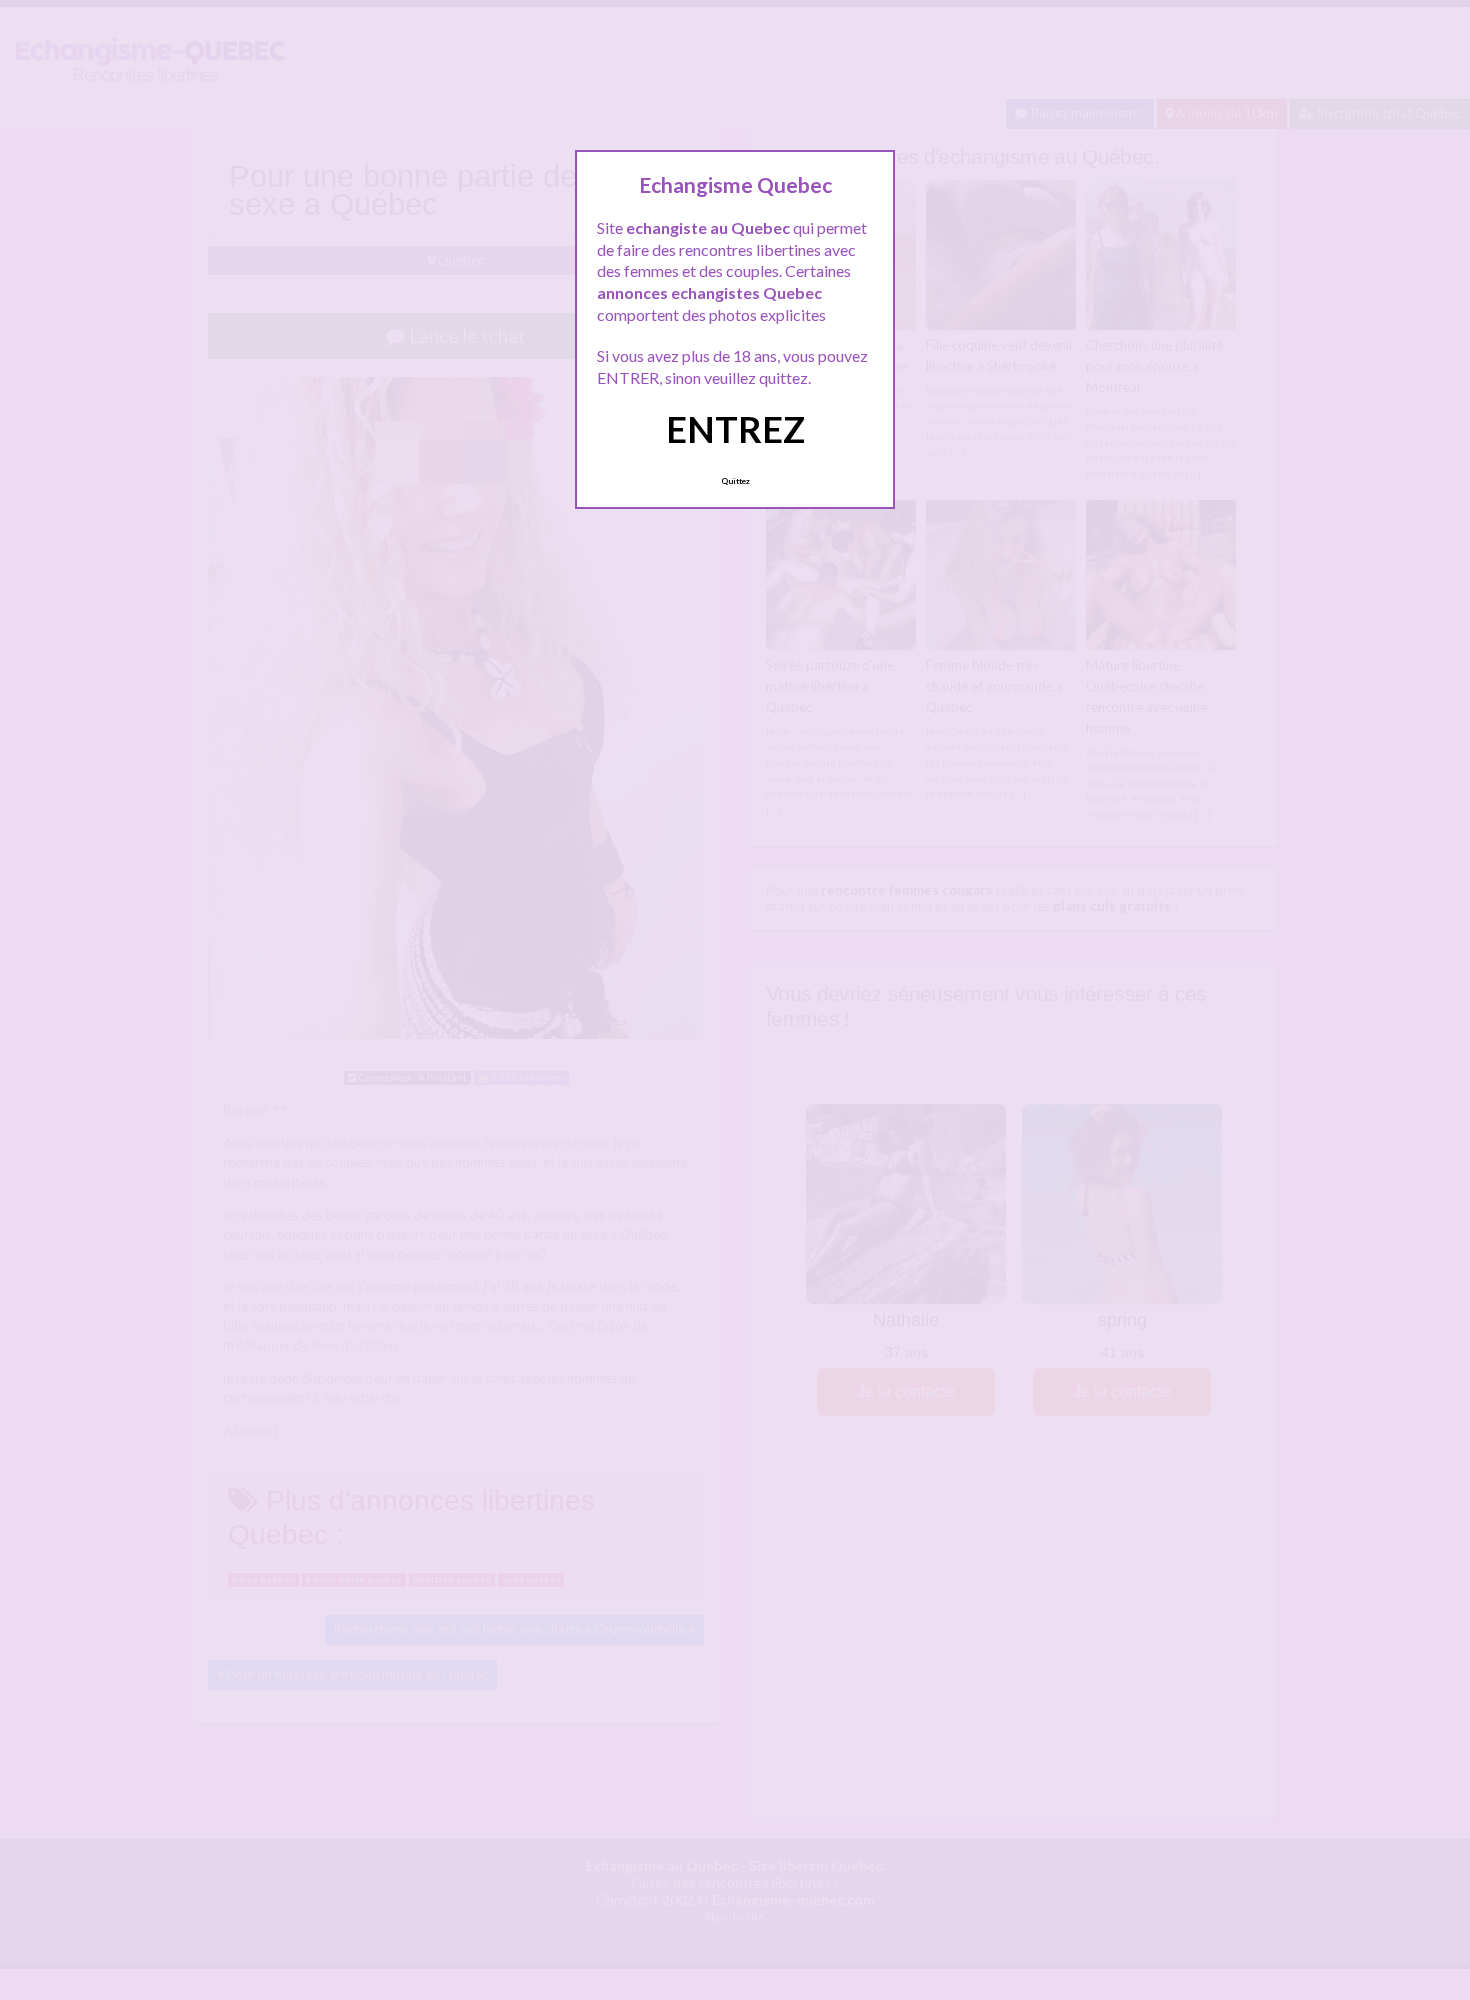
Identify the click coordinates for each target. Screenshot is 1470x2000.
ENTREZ (735, 429)
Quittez (735, 481)
